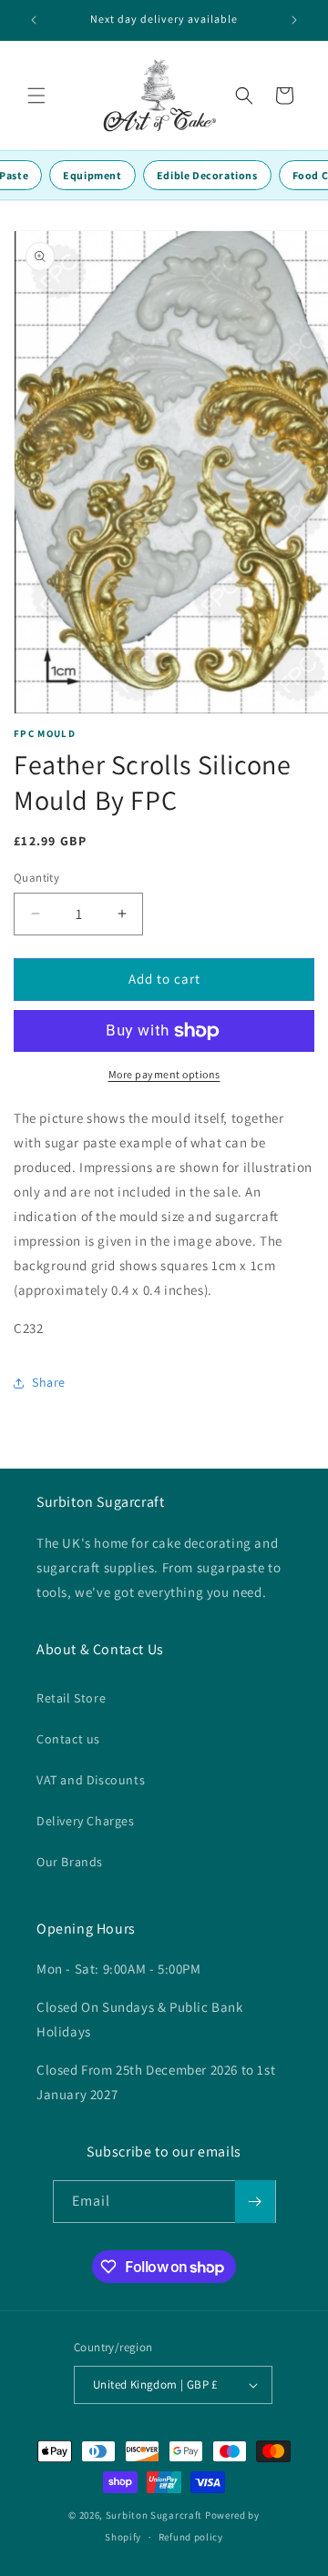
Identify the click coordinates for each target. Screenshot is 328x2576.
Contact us (68, 1739)
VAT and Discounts (91, 1780)
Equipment (92, 175)
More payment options (164, 1074)
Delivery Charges (86, 1821)
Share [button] (49, 1382)
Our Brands (70, 1862)
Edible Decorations (207, 175)
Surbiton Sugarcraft (154, 2515)
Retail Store (71, 1698)
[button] (36, 96)
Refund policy (191, 2537)
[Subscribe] (255, 2202)
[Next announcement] (294, 20)
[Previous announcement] (34, 20)
